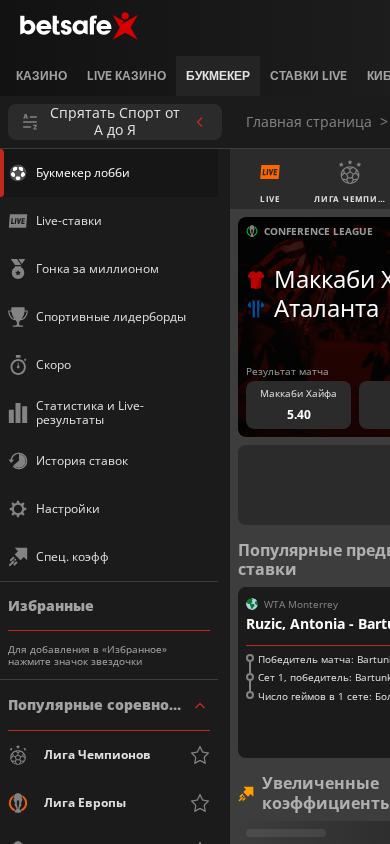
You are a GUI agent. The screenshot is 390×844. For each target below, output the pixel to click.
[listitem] (41, 76)
